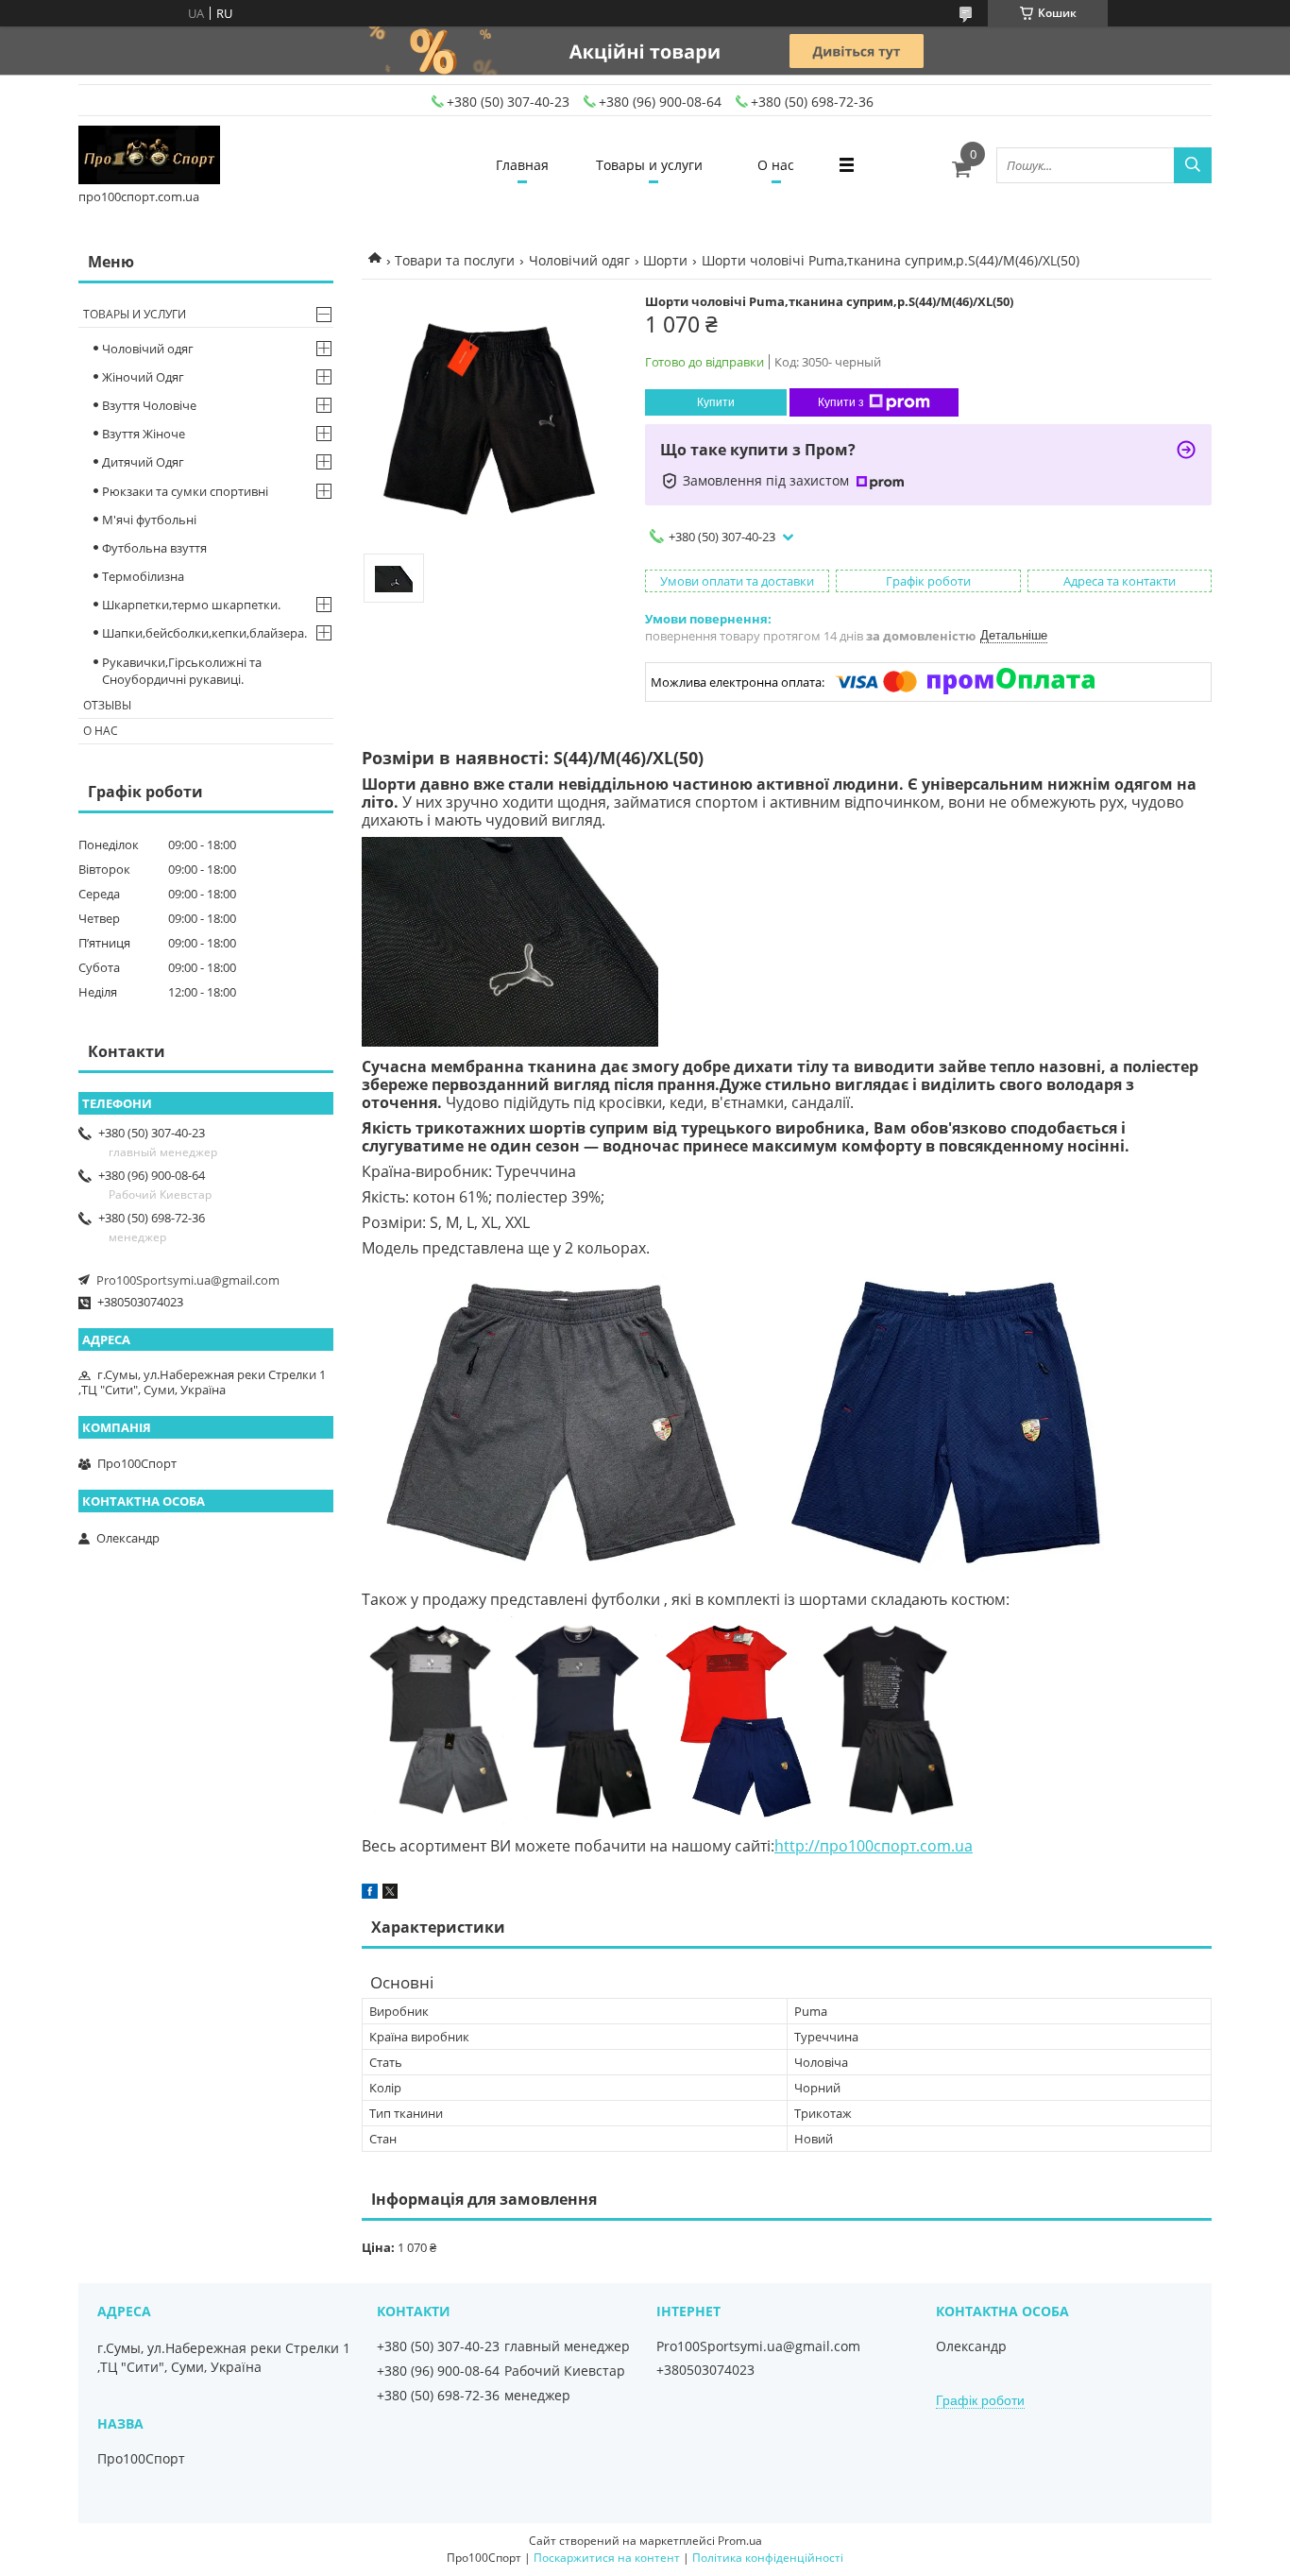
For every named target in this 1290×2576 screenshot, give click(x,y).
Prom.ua (740, 2541)
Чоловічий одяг (579, 260)
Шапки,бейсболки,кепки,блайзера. (204, 633)
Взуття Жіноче (144, 434)
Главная (522, 165)
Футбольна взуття (154, 548)
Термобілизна (143, 576)
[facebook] (370, 1894)
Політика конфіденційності (768, 2558)
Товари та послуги (455, 260)
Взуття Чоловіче (149, 405)
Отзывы (107, 705)
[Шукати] (1193, 165)
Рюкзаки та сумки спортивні (185, 491)
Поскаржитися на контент (607, 2558)
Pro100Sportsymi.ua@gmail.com (188, 1280)
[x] (390, 1894)
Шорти (665, 260)
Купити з (841, 402)
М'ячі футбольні (149, 520)
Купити (716, 402)
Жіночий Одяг (143, 377)
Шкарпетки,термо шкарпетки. (191, 605)
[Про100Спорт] (149, 156)
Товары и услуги (649, 165)
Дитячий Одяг (143, 462)
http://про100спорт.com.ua (874, 1846)
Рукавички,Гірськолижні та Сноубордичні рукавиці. (182, 671)
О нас (776, 165)
